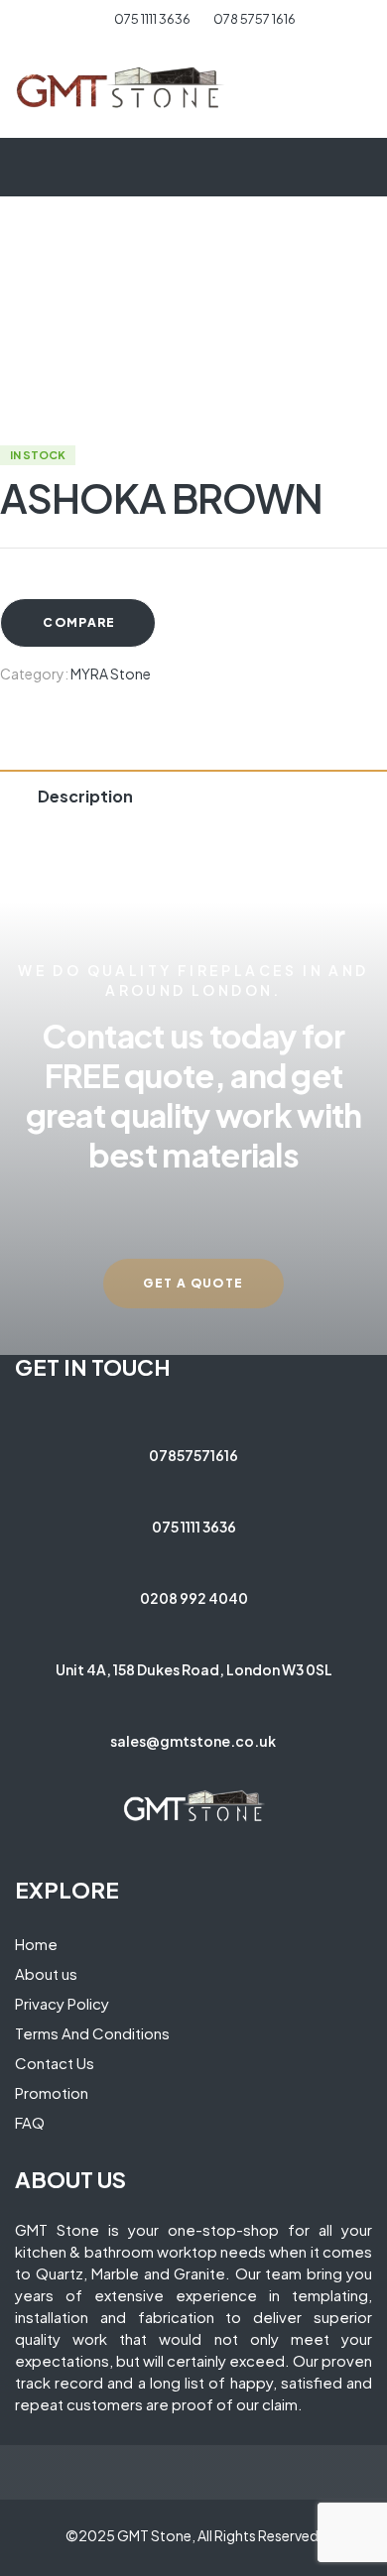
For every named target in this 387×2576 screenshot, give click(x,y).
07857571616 (193, 1455)
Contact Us (55, 2063)
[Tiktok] (246, 1771)
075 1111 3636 (194, 1527)
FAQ (30, 2122)
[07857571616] (193, 1414)
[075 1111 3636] (193, 1486)
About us (46, 1973)
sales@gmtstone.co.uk (193, 1741)
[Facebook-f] (142, 1771)
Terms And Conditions (92, 2033)
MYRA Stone (111, 674)
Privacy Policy (62, 2003)
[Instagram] (177, 1771)
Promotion (52, 2092)
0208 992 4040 (194, 1598)
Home (36, 1944)
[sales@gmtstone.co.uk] (193, 1700)
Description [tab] (85, 796)
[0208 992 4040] (193, 1557)
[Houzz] (211, 1771)
